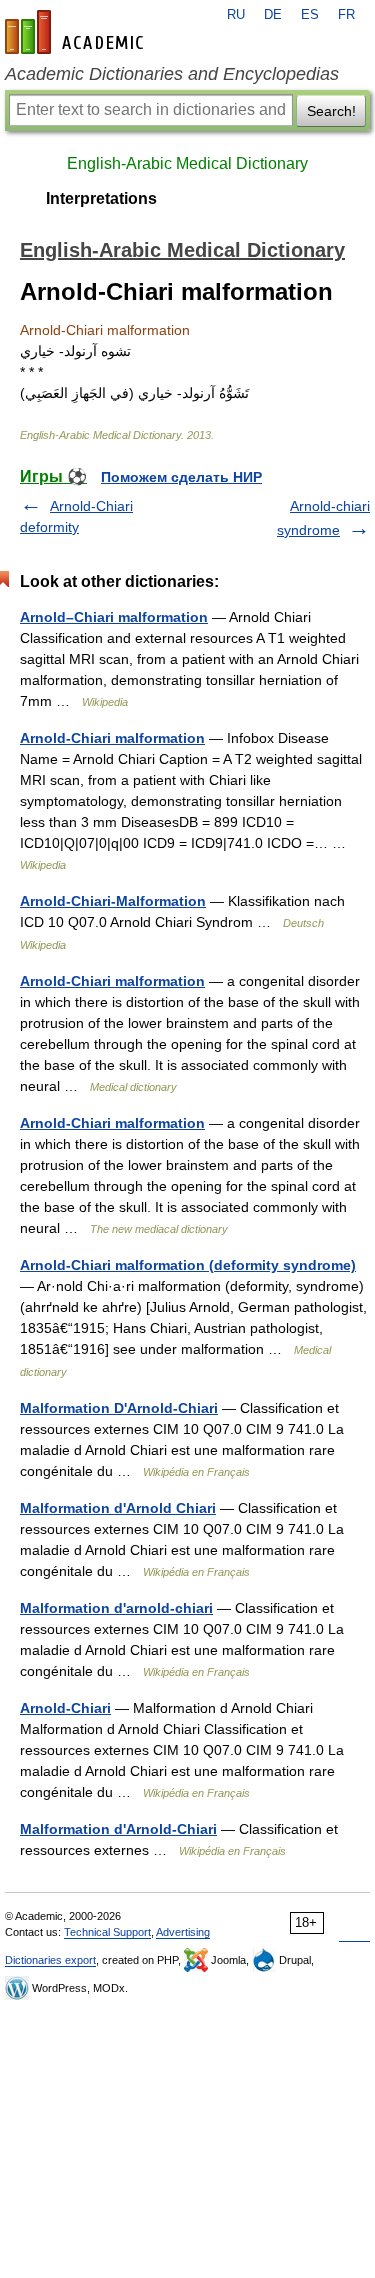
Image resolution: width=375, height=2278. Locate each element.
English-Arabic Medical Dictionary (187, 163)
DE (273, 15)
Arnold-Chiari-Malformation (113, 901)
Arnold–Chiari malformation (114, 617)
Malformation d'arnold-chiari (116, 1608)
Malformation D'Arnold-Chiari (119, 1408)
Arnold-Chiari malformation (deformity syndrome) (188, 1265)
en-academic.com (77, 32)
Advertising (183, 1932)
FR (346, 15)
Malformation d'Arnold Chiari (118, 1508)
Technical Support (107, 1932)
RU (236, 15)
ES (310, 15)
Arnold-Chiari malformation (112, 738)
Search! (331, 111)
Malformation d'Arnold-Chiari (118, 1829)
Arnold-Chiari (65, 1708)
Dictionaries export (50, 1960)
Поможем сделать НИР (181, 477)
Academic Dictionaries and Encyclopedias (172, 74)
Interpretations (101, 198)
